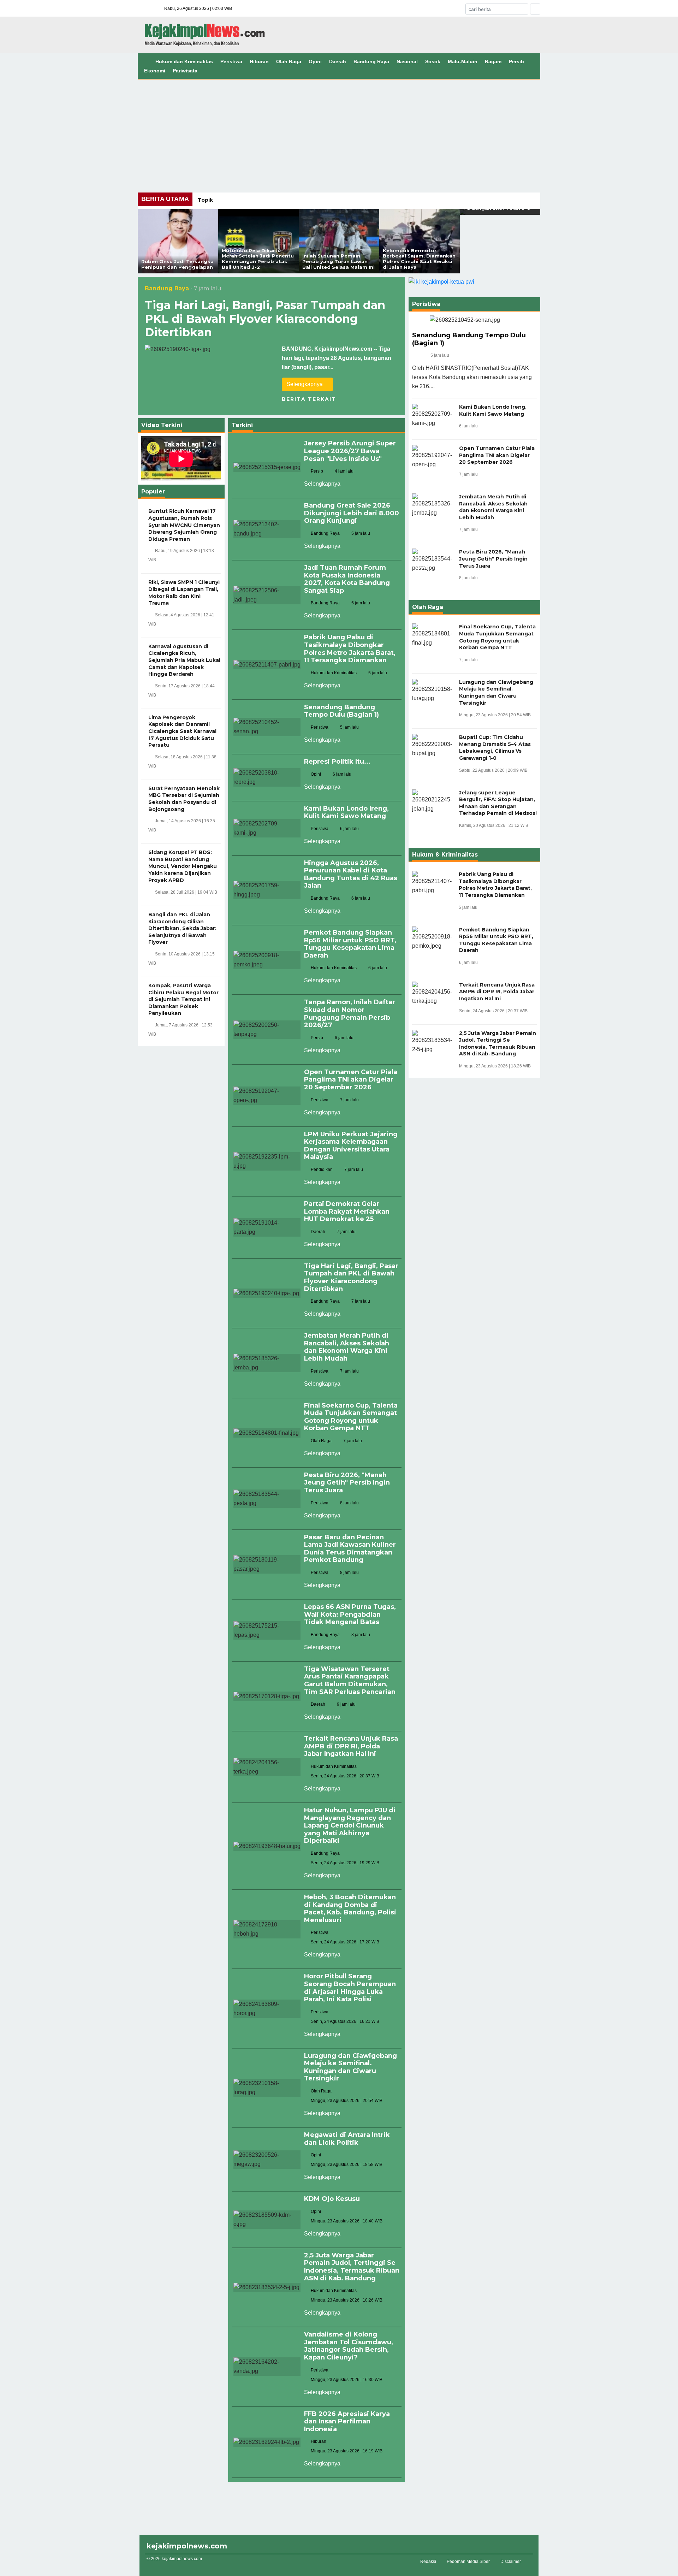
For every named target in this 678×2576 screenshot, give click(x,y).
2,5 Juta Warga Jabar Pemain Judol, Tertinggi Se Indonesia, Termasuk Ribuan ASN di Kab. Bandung (352, 2267)
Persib (516, 61)
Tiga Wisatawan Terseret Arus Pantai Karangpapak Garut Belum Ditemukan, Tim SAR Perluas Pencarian (350, 1680)
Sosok (433, 61)
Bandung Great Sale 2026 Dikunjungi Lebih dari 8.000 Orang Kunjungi (352, 513)
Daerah (338, 61)
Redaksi (428, 2562)
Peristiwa (231, 61)
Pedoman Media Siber (468, 2562)
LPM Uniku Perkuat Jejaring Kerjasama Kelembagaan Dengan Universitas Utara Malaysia (351, 1146)
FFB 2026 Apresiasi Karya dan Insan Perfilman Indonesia (347, 2421)
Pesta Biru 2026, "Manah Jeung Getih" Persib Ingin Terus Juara (347, 1483)
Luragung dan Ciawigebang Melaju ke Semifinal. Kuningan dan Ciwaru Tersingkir (350, 2067)
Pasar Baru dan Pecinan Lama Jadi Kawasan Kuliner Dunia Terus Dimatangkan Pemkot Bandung (350, 1549)
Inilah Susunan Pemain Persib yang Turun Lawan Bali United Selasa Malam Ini (338, 261)
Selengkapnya (305, 384)
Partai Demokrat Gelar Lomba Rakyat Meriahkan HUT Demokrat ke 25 (347, 1211)
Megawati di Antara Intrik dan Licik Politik (347, 2139)
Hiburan (259, 61)
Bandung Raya (371, 61)
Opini (315, 61)
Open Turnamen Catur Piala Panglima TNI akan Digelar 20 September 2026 (351, 1080)
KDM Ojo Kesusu (332, 2199)
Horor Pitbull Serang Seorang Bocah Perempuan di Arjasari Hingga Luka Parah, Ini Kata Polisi (350, 1988)
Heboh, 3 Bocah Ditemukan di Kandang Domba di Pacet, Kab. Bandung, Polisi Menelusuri (350, 1909)
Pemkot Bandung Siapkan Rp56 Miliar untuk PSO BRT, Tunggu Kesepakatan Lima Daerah (350, 944)
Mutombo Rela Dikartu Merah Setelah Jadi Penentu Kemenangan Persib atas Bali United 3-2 (258, 259)
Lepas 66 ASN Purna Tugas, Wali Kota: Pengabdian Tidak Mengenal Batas (350, 1614)
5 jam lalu (440, 355)
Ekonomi (155, 71)
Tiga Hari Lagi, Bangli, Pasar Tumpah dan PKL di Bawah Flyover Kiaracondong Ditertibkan (265, 319)
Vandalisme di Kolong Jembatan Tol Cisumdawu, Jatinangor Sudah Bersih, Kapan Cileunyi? (349, 2346)
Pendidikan (322, 1169)
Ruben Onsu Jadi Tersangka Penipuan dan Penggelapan (177, 264)
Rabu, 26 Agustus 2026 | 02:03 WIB (198, 8)
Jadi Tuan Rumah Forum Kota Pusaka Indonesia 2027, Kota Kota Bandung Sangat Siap (347, 579)
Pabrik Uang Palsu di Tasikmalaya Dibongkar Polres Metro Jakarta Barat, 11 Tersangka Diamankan (350, 649)
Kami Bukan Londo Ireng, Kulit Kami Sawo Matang (346, 812)
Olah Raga (289, 61)
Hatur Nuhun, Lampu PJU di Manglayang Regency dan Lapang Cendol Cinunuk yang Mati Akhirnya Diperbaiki (350, 1825)
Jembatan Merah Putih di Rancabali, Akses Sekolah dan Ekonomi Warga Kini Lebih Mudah (347, 1347)
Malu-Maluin (463, 61)
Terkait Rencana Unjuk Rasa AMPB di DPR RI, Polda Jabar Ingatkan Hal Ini (351, 1746)
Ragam (493, 61)
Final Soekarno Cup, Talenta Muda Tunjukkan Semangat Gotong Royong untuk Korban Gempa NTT (351, 1417)
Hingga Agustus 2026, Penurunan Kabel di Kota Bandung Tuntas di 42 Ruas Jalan (351, 874)
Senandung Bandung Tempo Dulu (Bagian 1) (341, 711)
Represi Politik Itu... (337, 762)
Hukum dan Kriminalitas (184, 61)
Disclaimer (511, 2562)
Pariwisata (185, 71)
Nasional (407, 61)
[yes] (535, 9)
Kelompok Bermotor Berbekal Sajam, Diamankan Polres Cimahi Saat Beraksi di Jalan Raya (419, 259)
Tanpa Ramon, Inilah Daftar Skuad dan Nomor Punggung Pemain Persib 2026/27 (350, 1014)
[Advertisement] (339, 132)
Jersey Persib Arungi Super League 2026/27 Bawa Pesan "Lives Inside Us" (350, 451)
